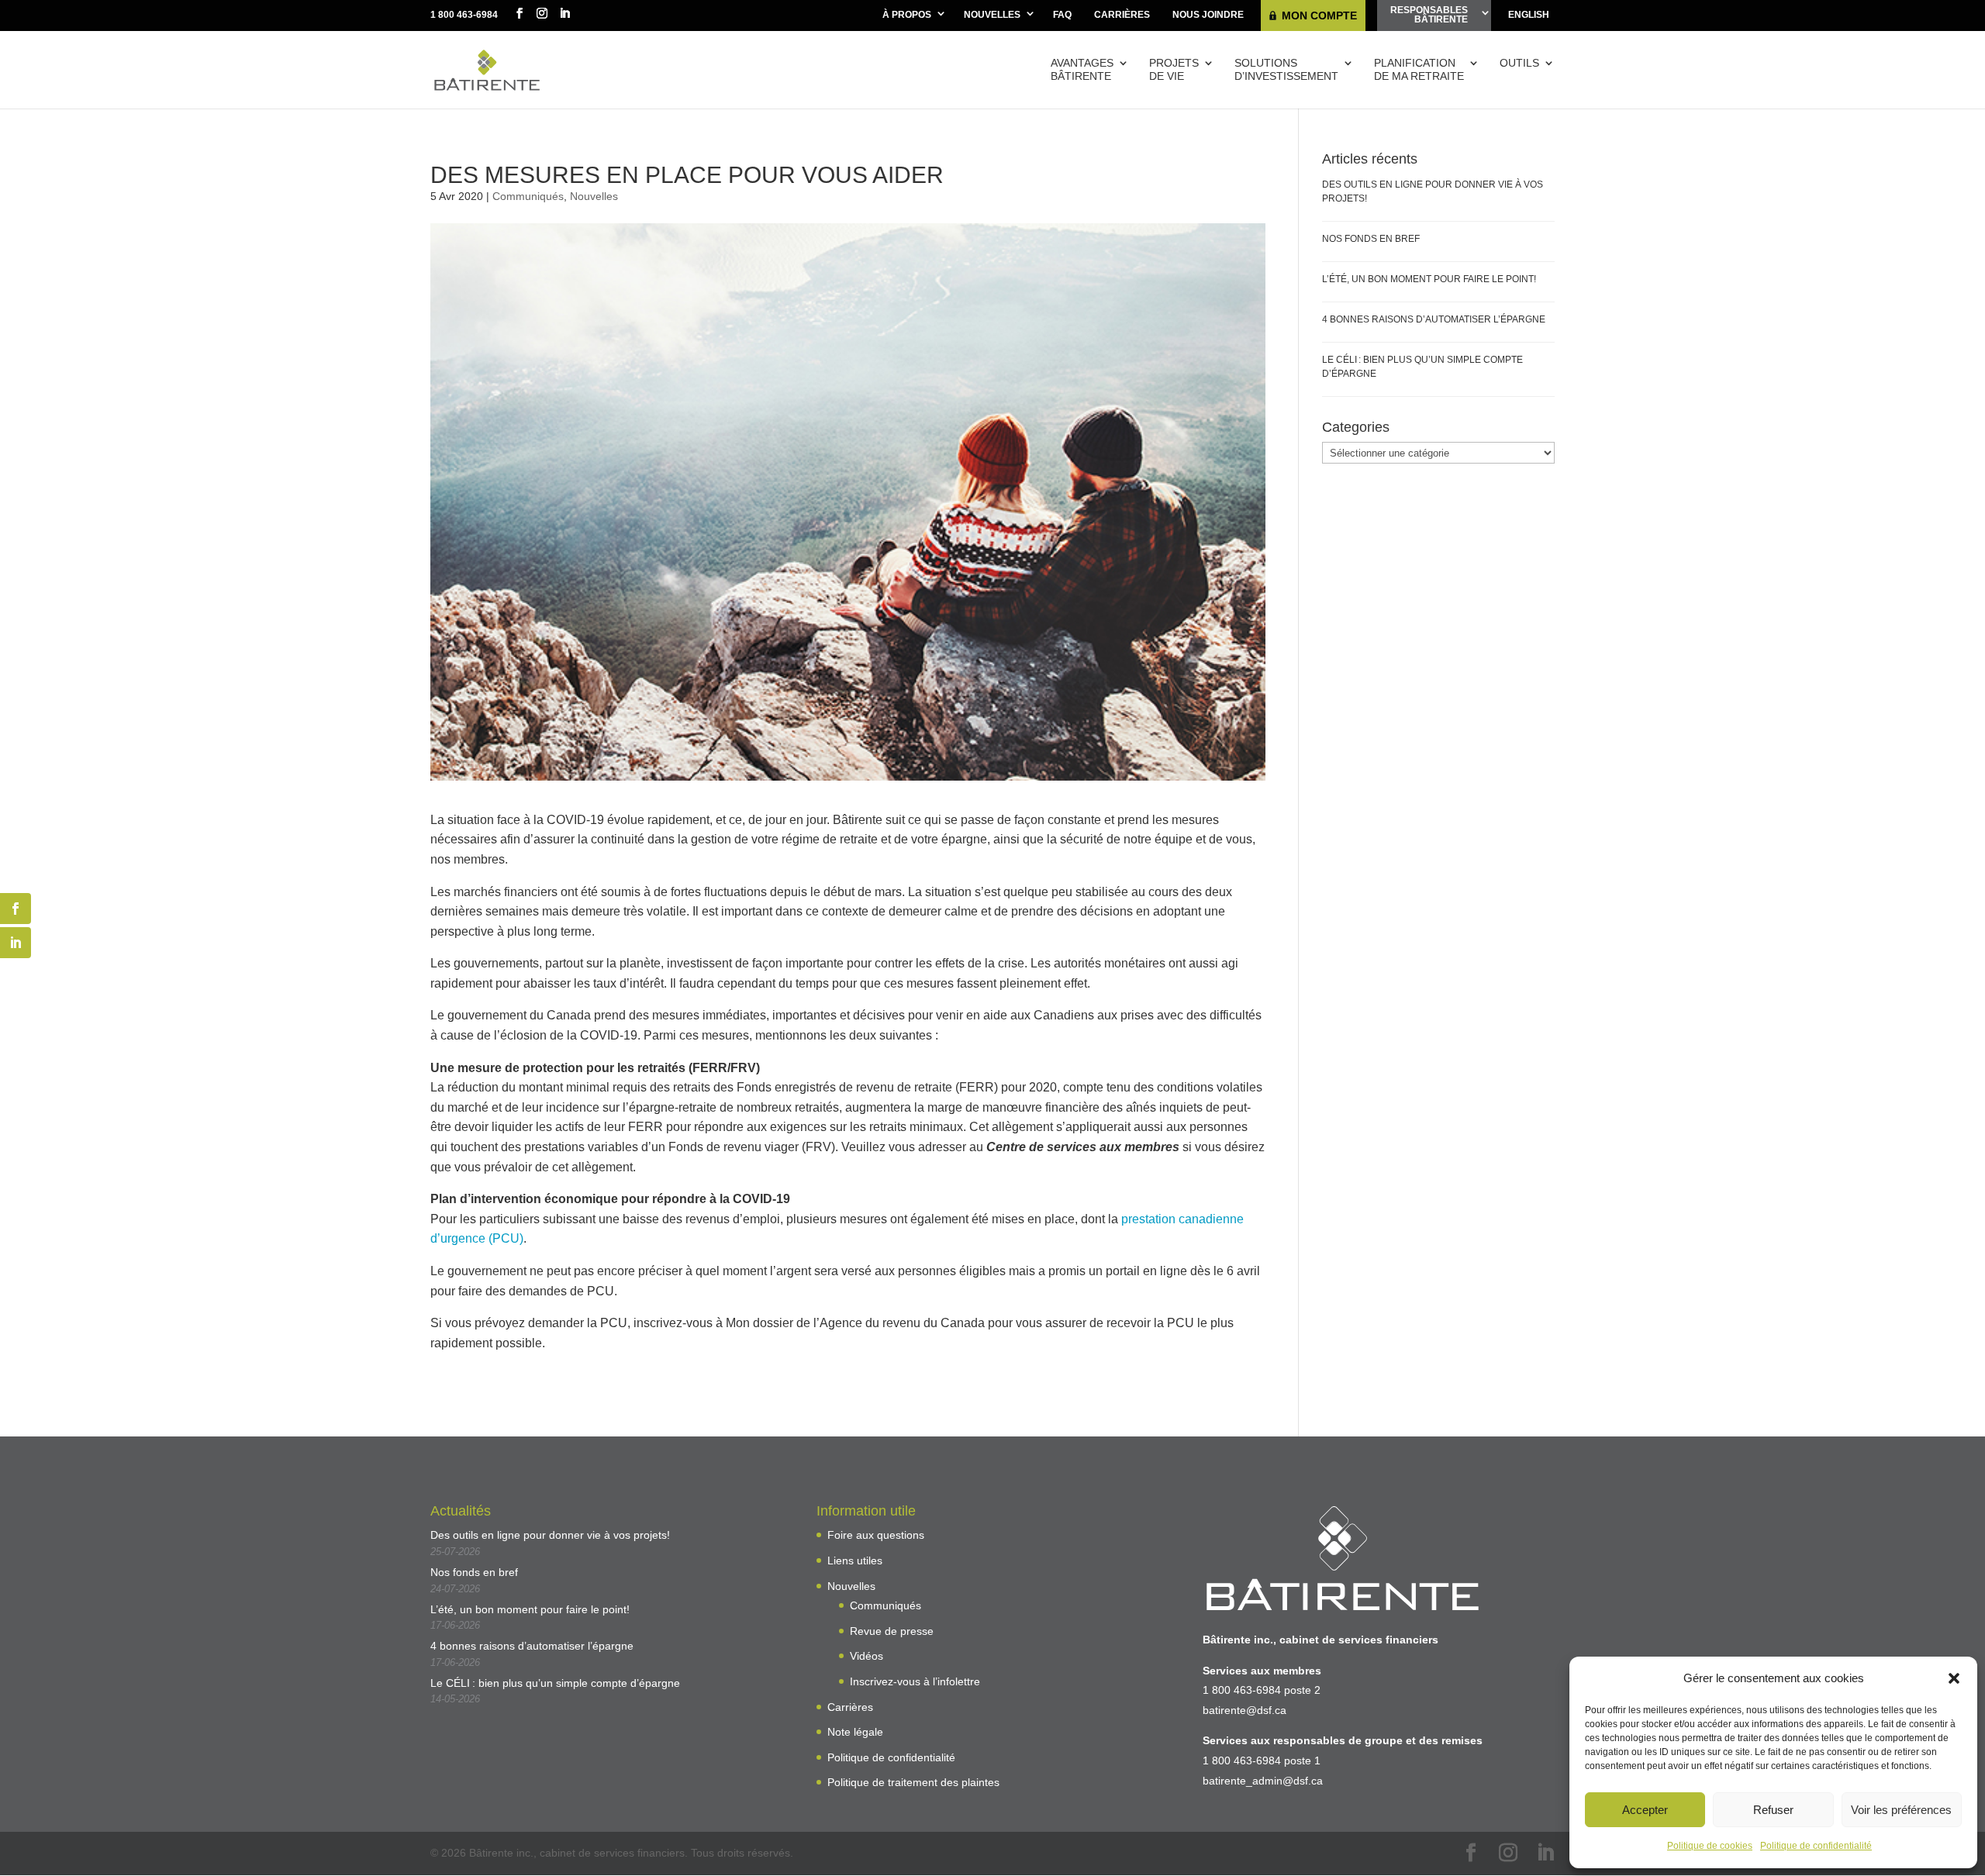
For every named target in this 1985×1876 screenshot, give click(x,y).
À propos (907, 15)
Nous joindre (1208, 15)
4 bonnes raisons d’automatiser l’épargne (1434, 319)
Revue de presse (892, 1631)
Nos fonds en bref (1371, 239)
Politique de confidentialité (1816, 1846)
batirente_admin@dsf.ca (1263, 1781)
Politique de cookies (1710, 1846)
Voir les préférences (1901, 1810)
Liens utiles (855, 1560)
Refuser (1773, 1810)
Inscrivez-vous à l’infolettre (915, 1681)
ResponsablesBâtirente (1429, 15)
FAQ (1062, 15)
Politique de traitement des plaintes (913, 1782)
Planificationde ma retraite (1419, 69)
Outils (1519, 63)
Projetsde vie (1174, 69)
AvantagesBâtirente (1082, 69)
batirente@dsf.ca (1245, 1710)
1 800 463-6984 (464, 15)
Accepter (1645, 1810)
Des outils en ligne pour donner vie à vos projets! (550, 1535)
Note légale (855, 1732)
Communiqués (528, 196)
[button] (1954, 1678)
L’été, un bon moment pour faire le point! (1429, 279)
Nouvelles (992, 15)
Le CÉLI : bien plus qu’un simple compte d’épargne (555, 1683)
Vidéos (866, 1656)
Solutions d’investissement (1286, 69)
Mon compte (1319, 16)
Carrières (1122, 15)
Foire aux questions (876, 1535)
